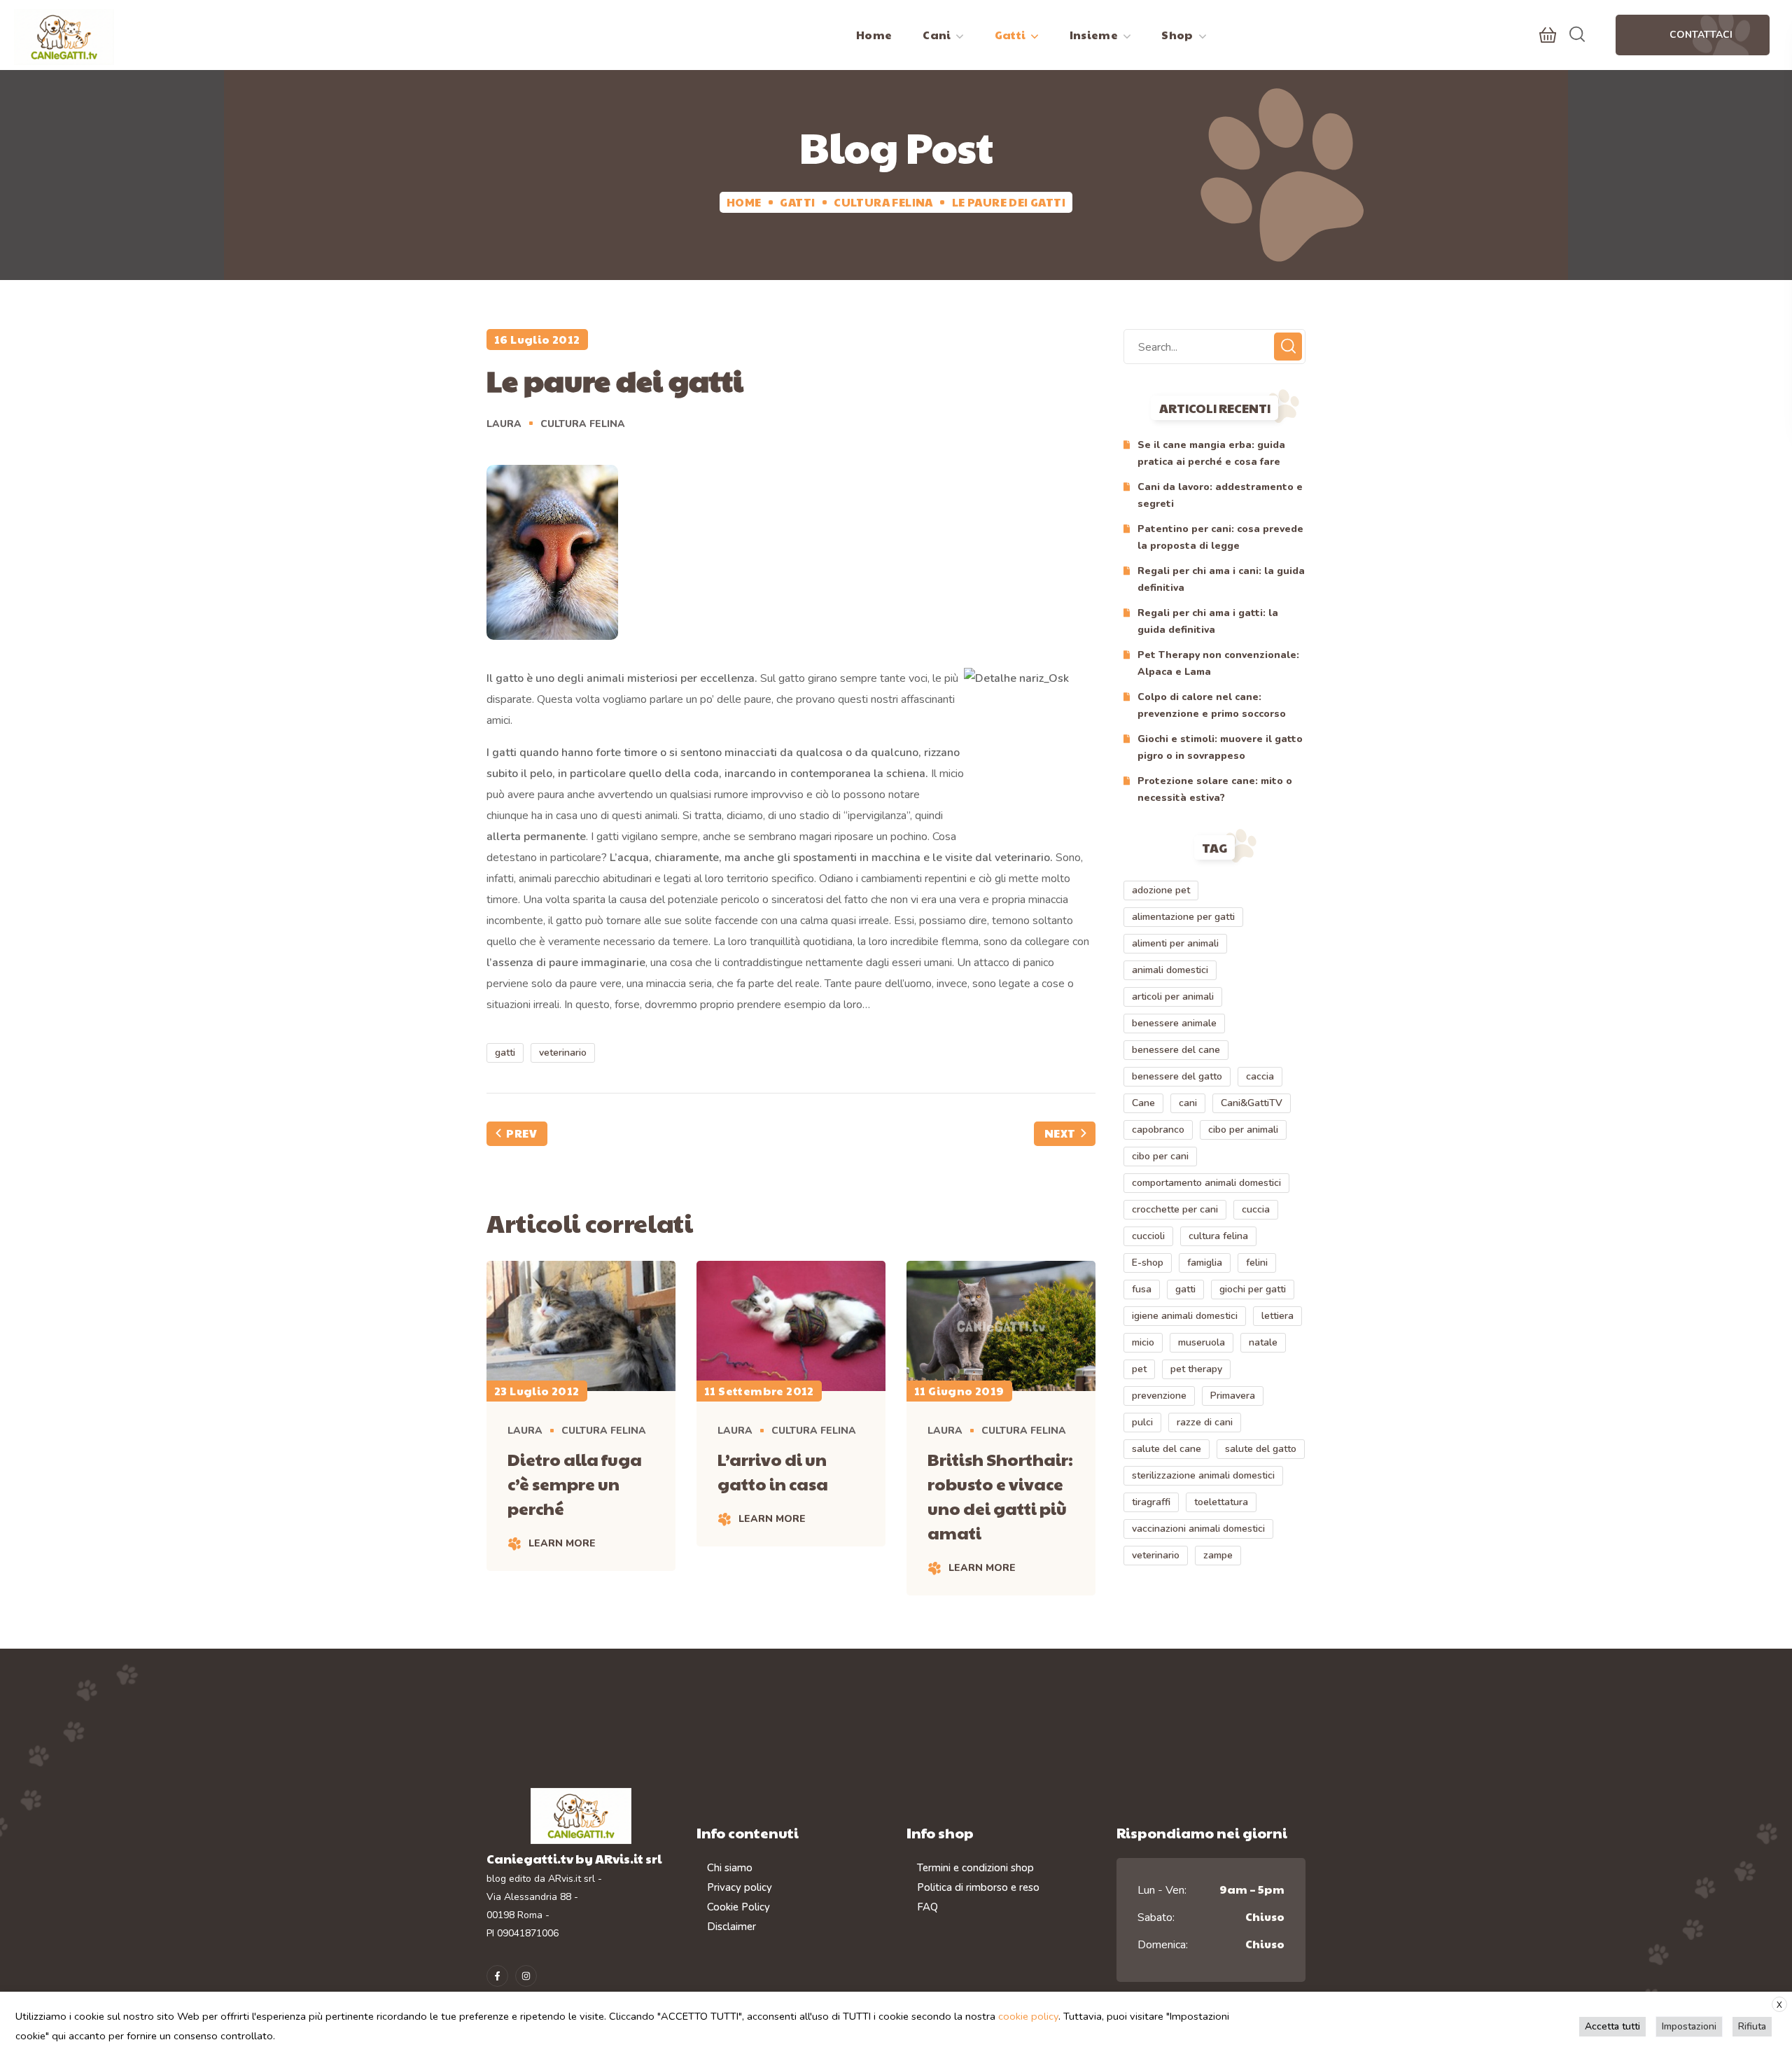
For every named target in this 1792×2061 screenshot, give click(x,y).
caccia (1260, 1076)
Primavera (1233, 1396)
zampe (1218, 1555)
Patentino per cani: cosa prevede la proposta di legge (1220, 537)
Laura (504, 424)
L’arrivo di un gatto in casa (773, 1471)
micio (1143, 1342)
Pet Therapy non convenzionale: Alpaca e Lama (1218, 663)
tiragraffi (1151, 1502)
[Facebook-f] (497, 1976)
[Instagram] (526, 1976)
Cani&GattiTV (1252, 1103)
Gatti (797, 202)
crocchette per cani (1175, 1209)
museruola (1202, 1342)
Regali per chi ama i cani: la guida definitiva (1221, 579)
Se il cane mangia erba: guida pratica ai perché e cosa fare (1211, 453)
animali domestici (1170, 970)
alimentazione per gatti (1183, 917)
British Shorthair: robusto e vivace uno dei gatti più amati (1000, 1496)
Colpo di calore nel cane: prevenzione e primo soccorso (1212, 705)
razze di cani (1205, 1422)
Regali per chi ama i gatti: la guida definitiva (1208, 621)
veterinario (563, 1053)
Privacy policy (740, 1887)
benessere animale (1174, 1023)
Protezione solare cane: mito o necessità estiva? (1215, 789)
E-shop (1148, 1263)
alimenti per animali (1175, 943)
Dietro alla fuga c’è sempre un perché (575, 1483)
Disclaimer (731, 1927)
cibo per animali (1243, 1130)
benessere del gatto (1177, 1076)
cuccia (1256, 1209)
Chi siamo (730, 1868)
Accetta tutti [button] (1612, 2026)
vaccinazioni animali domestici (1198, 1529)
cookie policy (1028, 2016)
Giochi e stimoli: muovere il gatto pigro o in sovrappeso (1220, 747)
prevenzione (1159, 1396)
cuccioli (1148, 1236)
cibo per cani (1160, 1156)
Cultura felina (883, 202)
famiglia (1205, 1263)
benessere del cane (1176, 1050)
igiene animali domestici (1185, 1316)
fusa (1142, 1289)
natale (1263, 1342)
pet (1139, 1369)
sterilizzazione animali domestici (1203, 1475)
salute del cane (1167, 1449)
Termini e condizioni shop (975, 1868)
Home (744, 202)
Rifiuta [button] (1752, 2026)
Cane (1143, 1103)
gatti (505, 1053)
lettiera (1277, 1316)
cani (1188, 1103)
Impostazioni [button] (1689, 2026)
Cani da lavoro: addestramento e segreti (1220, 495)
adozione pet (1161, 890)
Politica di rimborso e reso (978, 1887)
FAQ (927, 1907)
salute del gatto (1261, 1449)
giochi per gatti (1253, 1289)
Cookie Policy (738, 1907)
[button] (1548, 35)
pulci (1142, 1422)
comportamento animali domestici (1206, 1183)
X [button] (1779, 2005)
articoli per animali (1173, 997)
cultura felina (1218, 1236)
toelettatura (1221, 1502)
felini (1257, 1263)
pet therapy (1196, 1369)
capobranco (1158, 1130)
